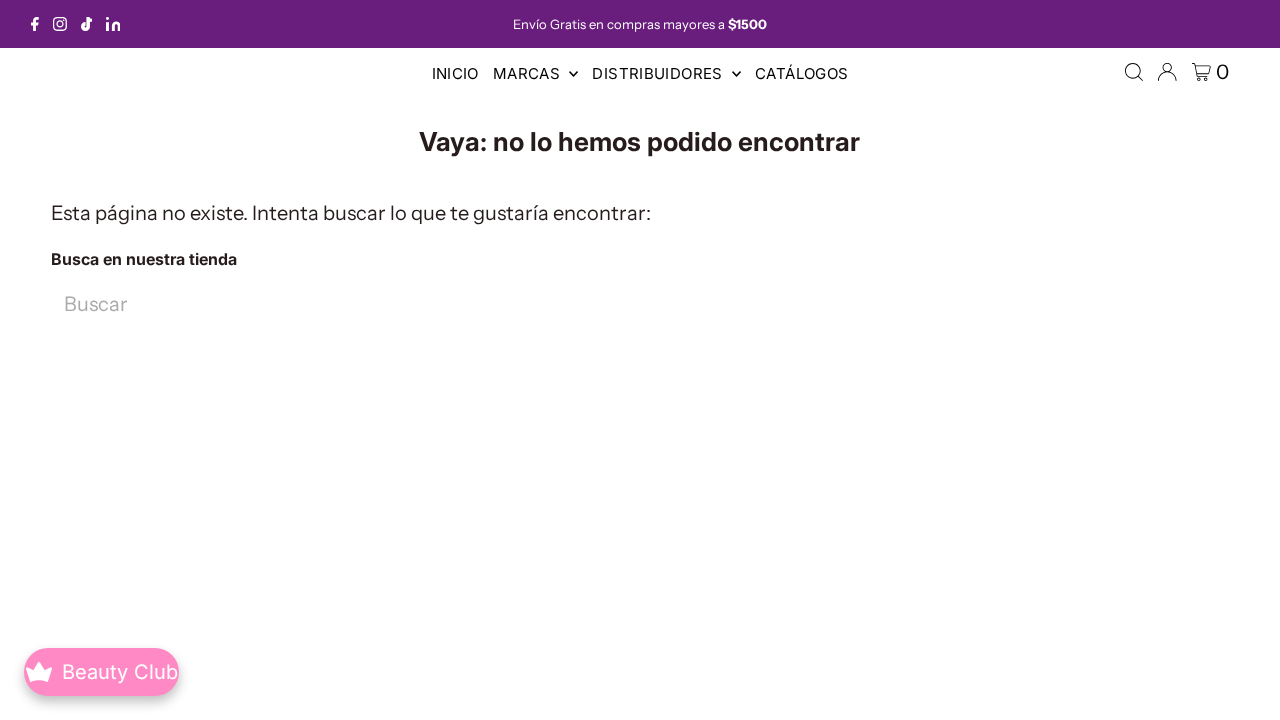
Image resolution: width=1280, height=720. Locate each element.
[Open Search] (1134, 72)
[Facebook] (35, 24)
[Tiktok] (86, 24)
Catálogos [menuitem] (801, 73)
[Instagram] (60, 24)
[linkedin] (113, 24)
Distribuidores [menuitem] (659, 73)
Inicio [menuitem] (455, 73)
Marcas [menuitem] (529, 73)
